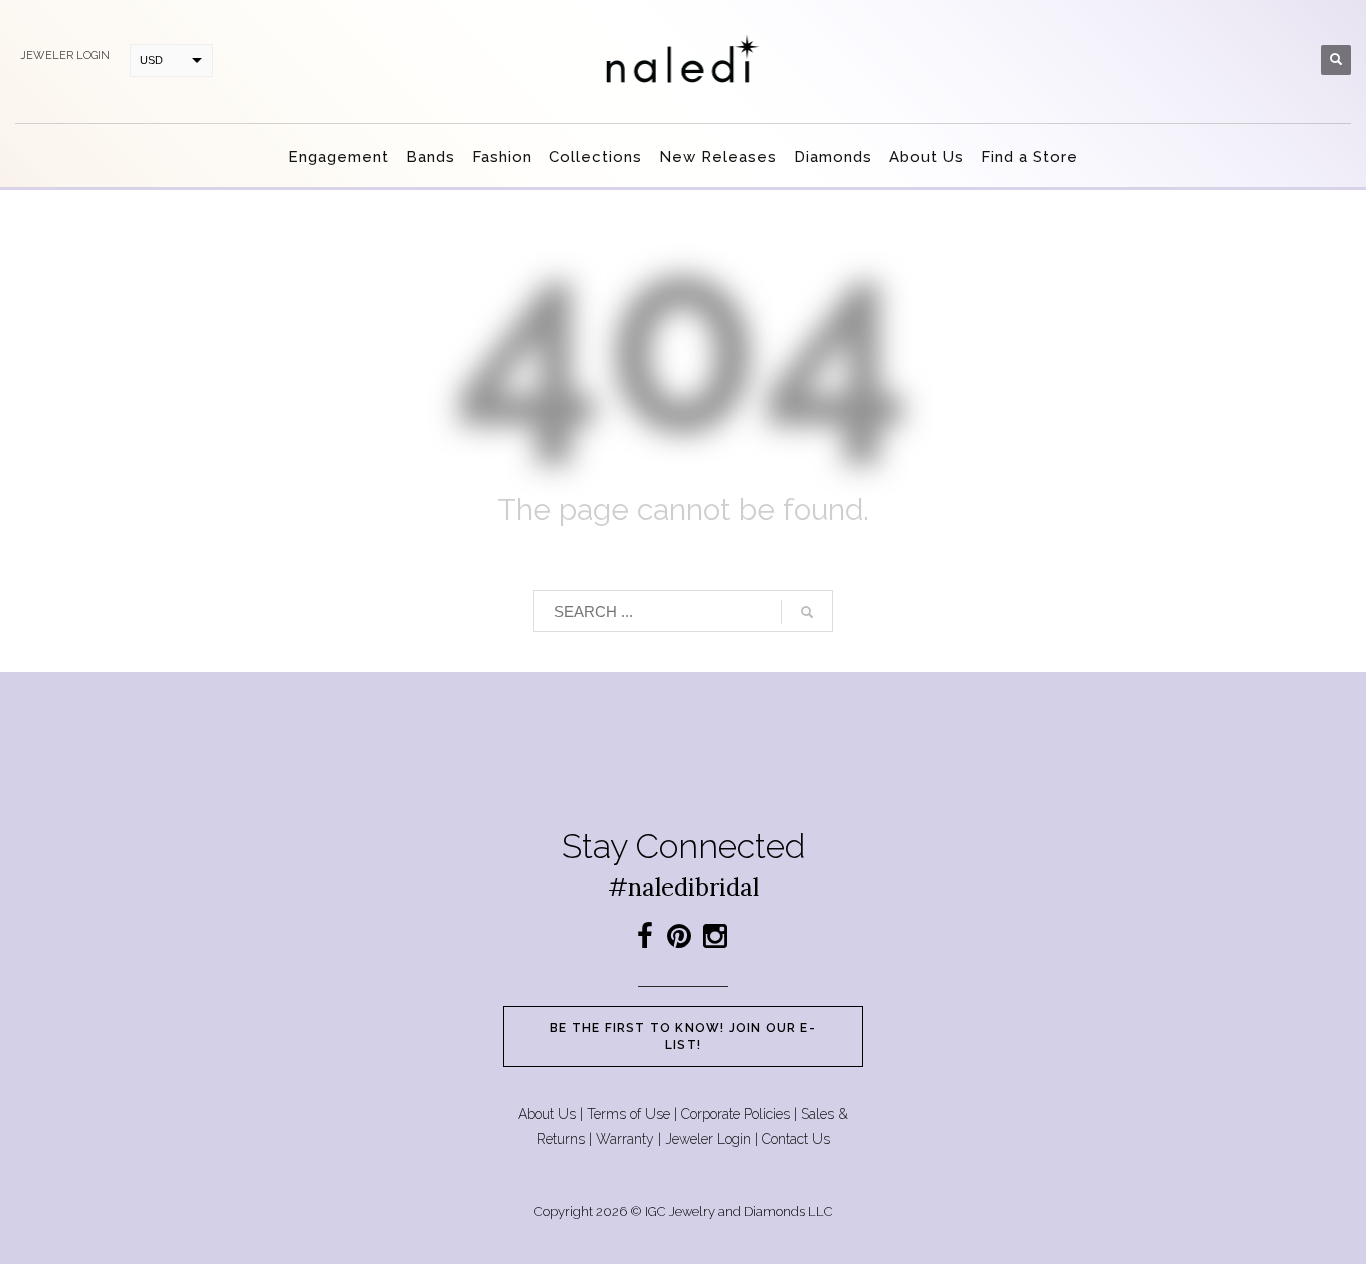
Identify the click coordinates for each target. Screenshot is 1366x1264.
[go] (807, 612)
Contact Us (796, 1139)
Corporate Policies (735, 1114)
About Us (547, 1114)
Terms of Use (628, 1114)
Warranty (625, 1139)
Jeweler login (65, 55)
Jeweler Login (708, 1139)
